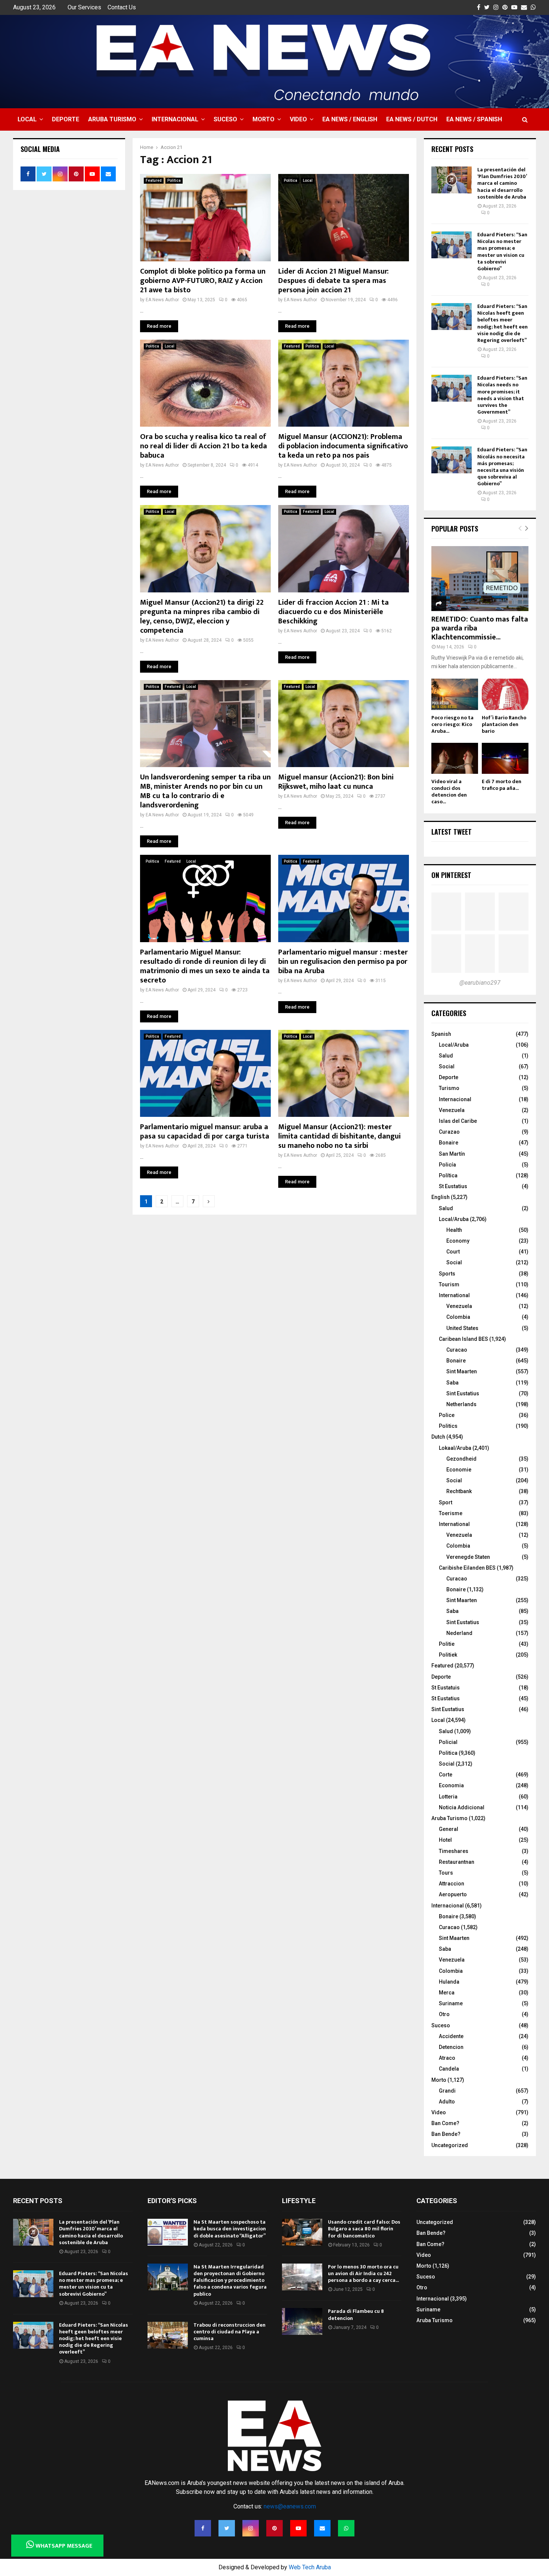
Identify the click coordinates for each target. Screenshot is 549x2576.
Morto (263, 119)
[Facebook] (203, 2528)
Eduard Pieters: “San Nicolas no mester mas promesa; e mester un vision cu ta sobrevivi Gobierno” (502, 252)
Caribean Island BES (463, 1339)
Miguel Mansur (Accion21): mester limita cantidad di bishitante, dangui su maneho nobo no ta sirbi (339, 1136)
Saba (452, 1383)
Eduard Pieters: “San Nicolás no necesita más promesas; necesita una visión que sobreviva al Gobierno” (502, 467)
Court (453, 1252)
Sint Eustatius (463, 1393)
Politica (174, 180)
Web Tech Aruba (310, 2567)
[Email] (322, 2528)
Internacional (175, 119)
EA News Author (162, 300)
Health (454, 1230)
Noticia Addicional (462, 1807)
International (454, 1295)
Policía (447, 1165)
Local (27, 119)
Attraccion (452, 1884)
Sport (446, 1502)
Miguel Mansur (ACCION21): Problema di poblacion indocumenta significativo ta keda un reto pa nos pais (343, 446)
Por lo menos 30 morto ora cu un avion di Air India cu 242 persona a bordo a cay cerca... (363, 2273)
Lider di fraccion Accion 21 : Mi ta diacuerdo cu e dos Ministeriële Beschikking (334, 612)
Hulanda (449, 1982)
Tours (446, 1873)
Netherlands (461, 1404)
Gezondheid (461, 1459)
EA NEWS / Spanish (474, 119)
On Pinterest (451, 875)
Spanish (441, 1034)
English (441, 1197)
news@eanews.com (290, 2506)
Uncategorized (450, 2145)
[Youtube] (298, 2528)
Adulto (447, 2102)
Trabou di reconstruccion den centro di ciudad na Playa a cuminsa (229, 2332)
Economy (458, 1241)
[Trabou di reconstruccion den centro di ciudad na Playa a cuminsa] (168, 2335)
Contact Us (122, 7)
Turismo (449, 1088)
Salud (446, 1056)
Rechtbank (459, 1491)
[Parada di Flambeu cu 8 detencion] (302, 2321)
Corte (446, 1775)
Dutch (438, 1437)
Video (298, 119)
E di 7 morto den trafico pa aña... (502, 785)
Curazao (449, 1132)
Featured (154, 180)
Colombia (458, 1317)
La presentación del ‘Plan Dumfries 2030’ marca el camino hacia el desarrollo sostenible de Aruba (502, 183)
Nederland (459, 1633)
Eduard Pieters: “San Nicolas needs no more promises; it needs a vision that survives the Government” (502, 395)
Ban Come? (445, 2123)
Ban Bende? (446, 2134)
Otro (444, 2014)
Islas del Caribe (458, 1121)
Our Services (84, 7)
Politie (447, 1644)
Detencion (451, 2047)
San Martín (452, 1154)
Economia (451, 1785)
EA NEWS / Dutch (412, 119)
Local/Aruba (454, 1045)
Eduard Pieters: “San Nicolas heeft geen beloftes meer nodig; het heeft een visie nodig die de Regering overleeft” (503, 323)
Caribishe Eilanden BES (467, 1568)
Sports (447, 1274)
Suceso (225, 119)
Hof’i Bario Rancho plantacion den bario (504, 724)
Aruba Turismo (112, 119)
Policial (448, 1742)
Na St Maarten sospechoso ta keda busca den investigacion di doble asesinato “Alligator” (230, 2229)
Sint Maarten (462, 1371)
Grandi (447, 2091)
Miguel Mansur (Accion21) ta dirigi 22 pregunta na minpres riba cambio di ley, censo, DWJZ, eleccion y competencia (202, 616)
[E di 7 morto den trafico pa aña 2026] (505, 758)
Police (447, 1415)
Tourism (449, 1284)
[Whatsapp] (346, 2528)
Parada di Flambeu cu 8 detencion (356, 2315)
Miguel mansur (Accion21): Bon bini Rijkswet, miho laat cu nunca (336, 782)
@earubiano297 (480, 983)
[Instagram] (251, 2528)
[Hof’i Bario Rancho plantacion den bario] (505, 694)
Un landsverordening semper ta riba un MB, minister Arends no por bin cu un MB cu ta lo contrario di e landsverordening (205, 791)
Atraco (447, 2058)
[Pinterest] (274, 2528)
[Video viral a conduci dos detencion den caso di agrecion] (455, 758)
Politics (448, 1426)
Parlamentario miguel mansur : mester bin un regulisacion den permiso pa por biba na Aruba (343, 962)
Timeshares (454, 1851)
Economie (459, 1470)
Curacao (457, 1350)
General (449, 1829)
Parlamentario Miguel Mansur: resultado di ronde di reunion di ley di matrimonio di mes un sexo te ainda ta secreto (205, 966)
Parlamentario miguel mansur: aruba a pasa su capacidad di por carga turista (205, 1132)
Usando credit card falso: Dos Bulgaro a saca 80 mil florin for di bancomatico (364, 2229)
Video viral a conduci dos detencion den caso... (449, 792)
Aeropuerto (453, 1894)
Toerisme (451, 1513)
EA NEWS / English (350, 119)
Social (447, 1066)
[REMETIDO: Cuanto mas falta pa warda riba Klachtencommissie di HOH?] (480, 578)
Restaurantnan (457, 1862)
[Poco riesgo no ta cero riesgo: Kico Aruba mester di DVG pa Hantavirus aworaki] (455, 694)
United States (462, 1328)
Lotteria (448, 1797)
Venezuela (452, 1110)
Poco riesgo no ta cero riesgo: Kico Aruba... (452, 724)
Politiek (448, 1655)
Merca (447, 1993)
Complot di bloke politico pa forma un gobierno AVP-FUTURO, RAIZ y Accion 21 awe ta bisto (203, 281)
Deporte (66, 119)
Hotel (445, 1840)
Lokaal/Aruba (455, 1448)
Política (448, 1175)
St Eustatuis (446, 1688)
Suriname (451, 2003)
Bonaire (449, 1143)
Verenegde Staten (468, 1557)
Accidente (451, 2036)
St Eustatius (453, 1186)
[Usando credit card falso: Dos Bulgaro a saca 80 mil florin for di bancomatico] (302, 2232)
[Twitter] (227, 2528)
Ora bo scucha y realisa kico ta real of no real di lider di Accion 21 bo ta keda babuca (204, 446)
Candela (449, 2069)
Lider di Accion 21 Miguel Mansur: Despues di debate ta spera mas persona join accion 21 (334, 281)
